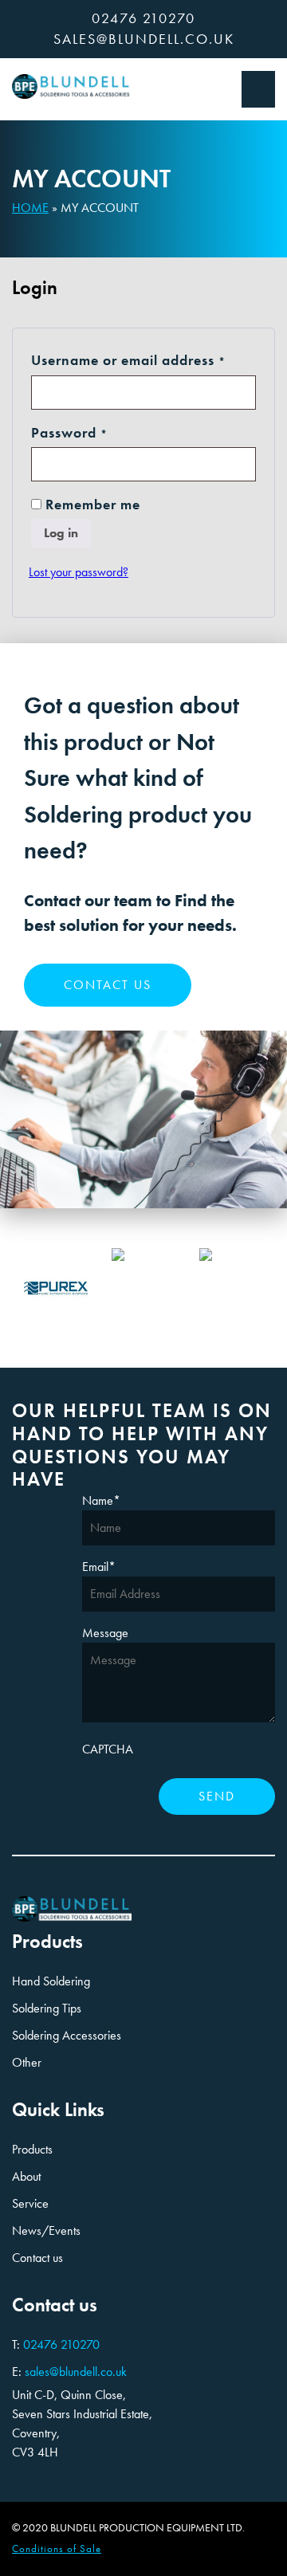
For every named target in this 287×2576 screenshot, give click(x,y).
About (26, 2176)
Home (30, 208)
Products (32, 2149)
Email (99, 1567)
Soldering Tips (47, 2008)
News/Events (46, 2230)
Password (99, 432)
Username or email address (143, 360)
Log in (61, 533)
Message (105, 1633)
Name (101, 1500)
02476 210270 (143, 18)
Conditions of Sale (57, 2549)
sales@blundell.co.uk (144, 39)
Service (30, 2203)
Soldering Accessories (67, 2035)
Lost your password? (79, 572)
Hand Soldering (51, 1981)
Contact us (108, 985)
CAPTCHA (108, 1749)
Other (27, 2062)
